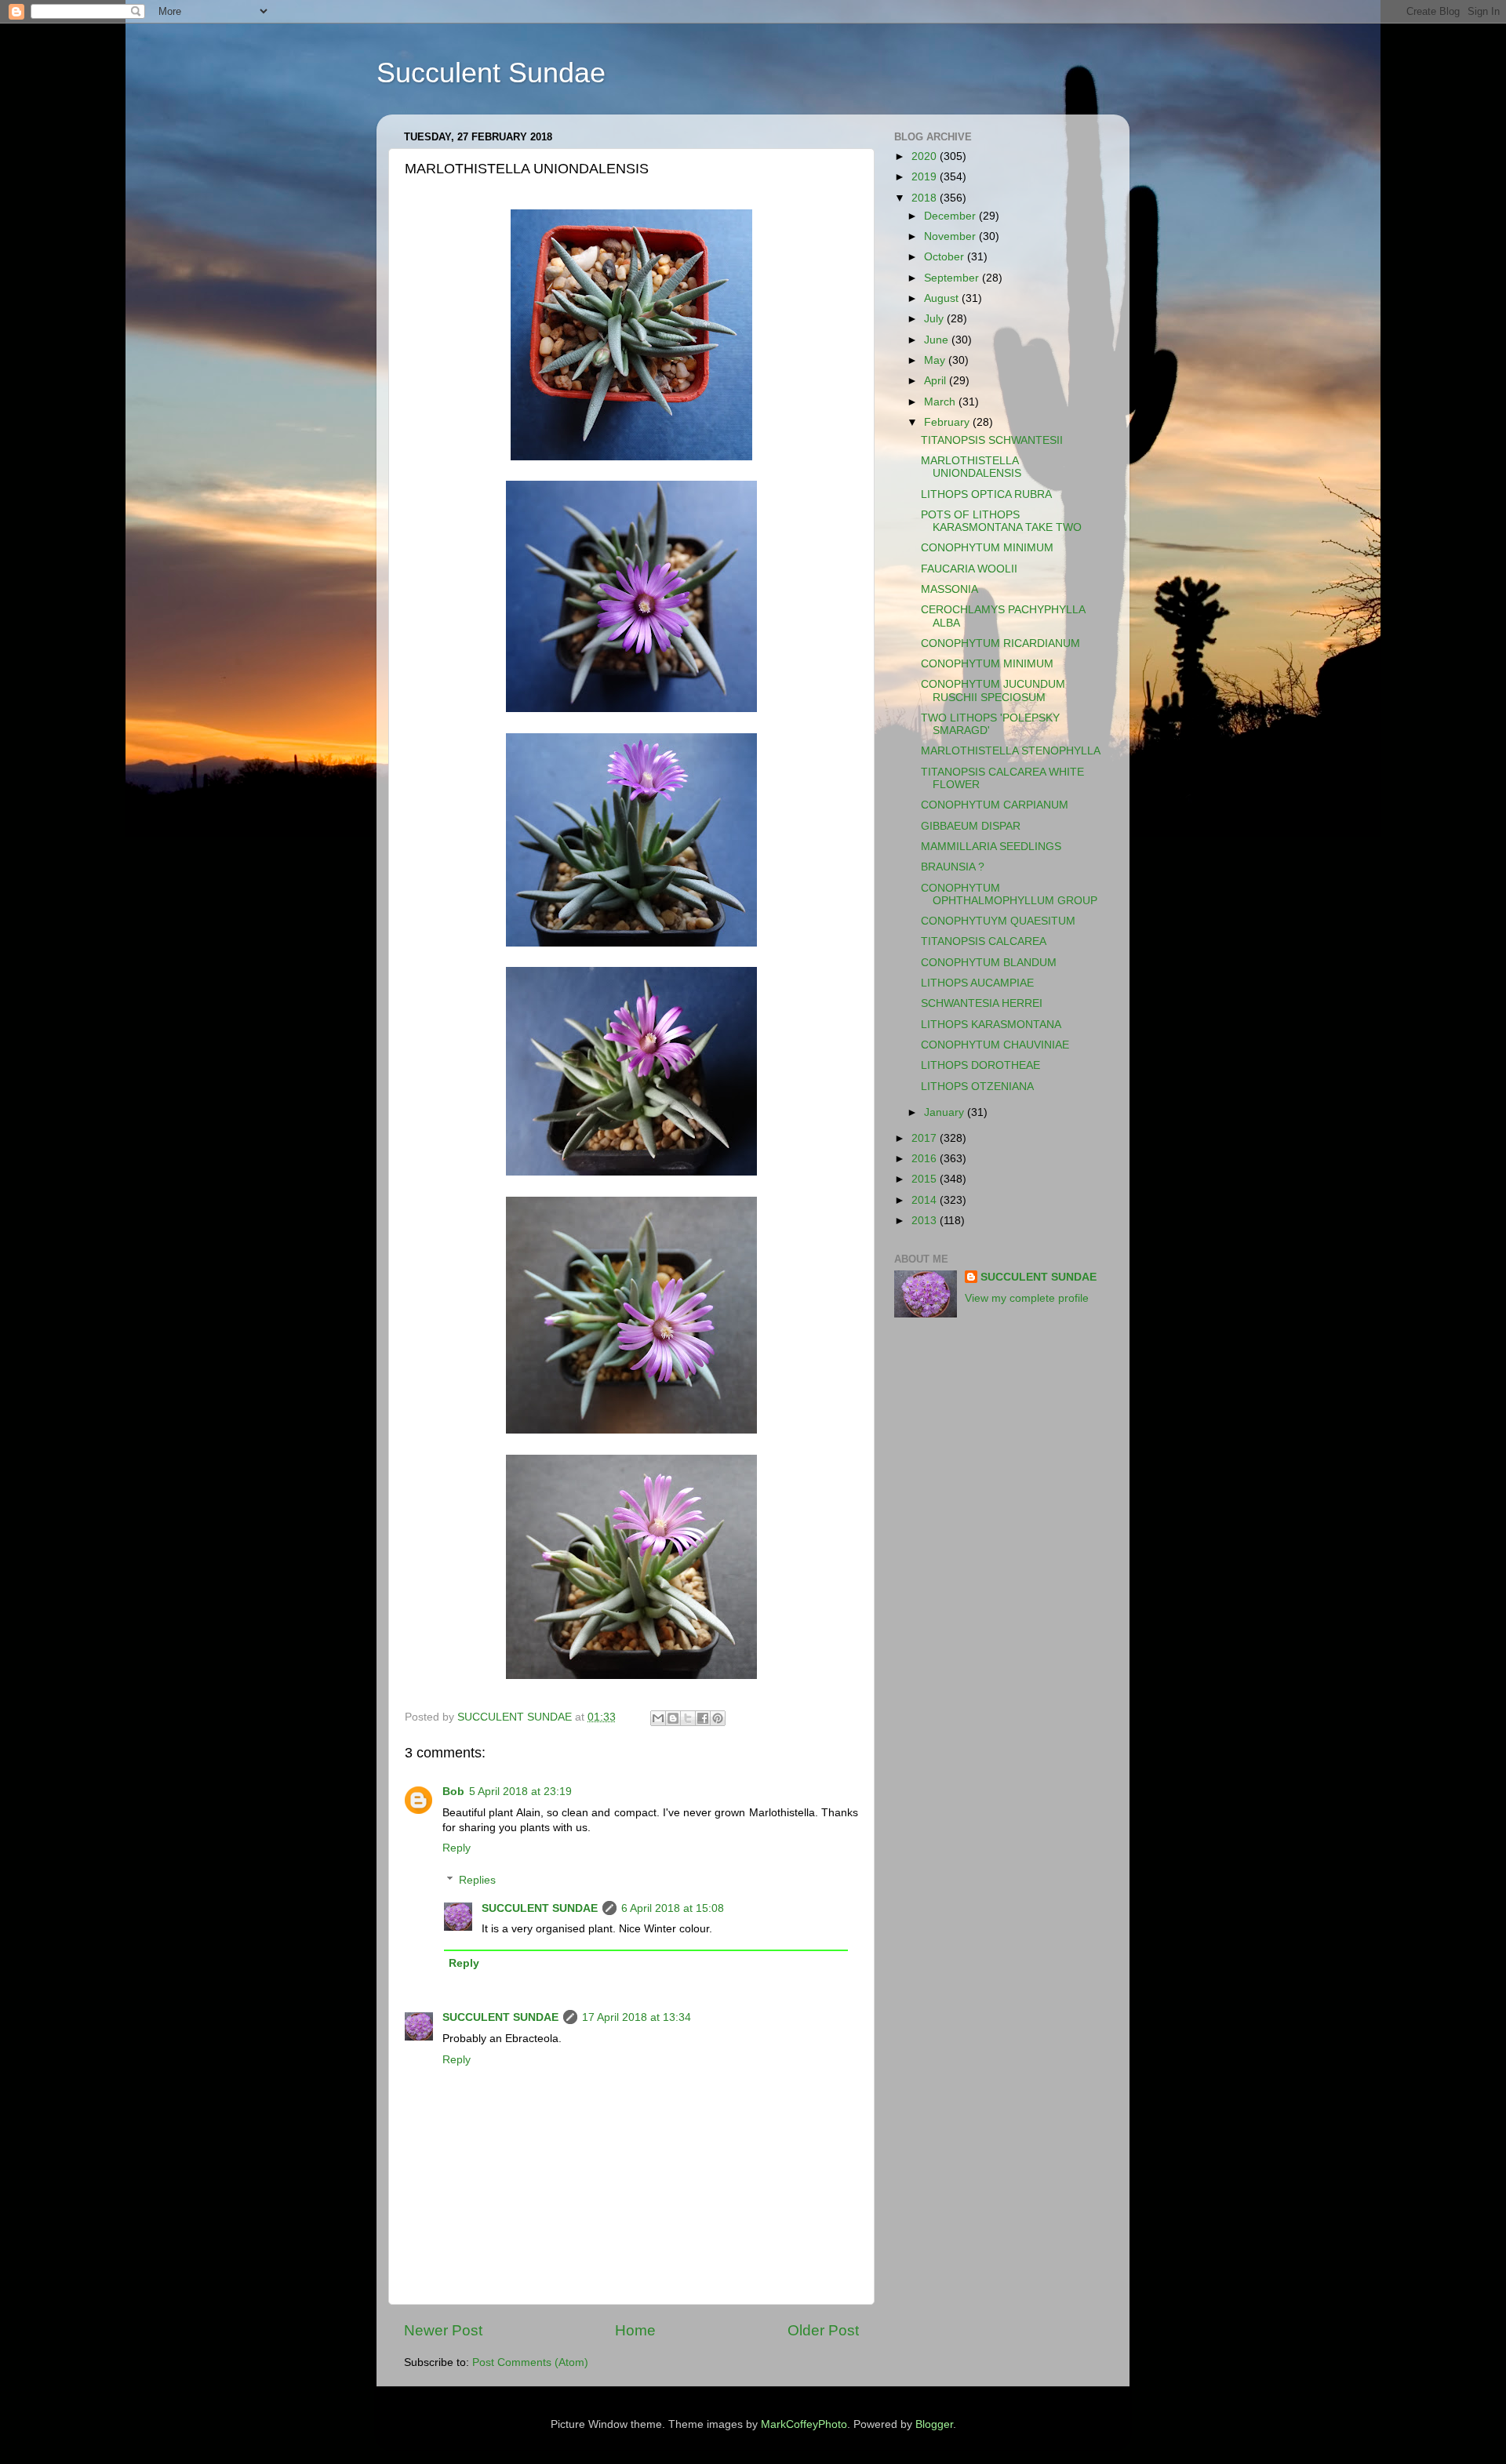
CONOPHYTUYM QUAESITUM (998, 921)
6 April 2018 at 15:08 (673, 1908)
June (938, 340)
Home (635, 2330)
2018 (926, 198)
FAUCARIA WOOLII (969, 569)
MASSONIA (949, 589)
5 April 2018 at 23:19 (520, 1792)
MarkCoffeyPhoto (804, 2424)
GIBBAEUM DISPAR (971, 826)
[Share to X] (688, 1718)
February (948, 422)
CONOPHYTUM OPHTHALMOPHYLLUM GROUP (1009, 894)
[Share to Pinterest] (718, 1718)
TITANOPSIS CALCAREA (984, 941)
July (935, 319)
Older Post (823, 2330)
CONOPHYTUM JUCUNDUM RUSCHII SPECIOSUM (993, 691)
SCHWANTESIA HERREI (982, 1003)
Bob (453, 1792)
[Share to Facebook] (703, 1718)
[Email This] (658, 1718)
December (951, 216)
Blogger (934, 2424)
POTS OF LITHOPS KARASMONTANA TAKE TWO (1001, 521)
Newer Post (443, 2330)
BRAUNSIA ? (953, 867)
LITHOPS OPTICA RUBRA (986, 494)
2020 (926, 156)
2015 (926, 1179)
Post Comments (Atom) (530, 2362)
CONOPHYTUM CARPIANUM (995, 805)
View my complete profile (1027, 1298)
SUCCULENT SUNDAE (540, 1908)
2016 (926, 1159)
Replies (477, 1880)
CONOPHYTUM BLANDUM (989, 963)
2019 (926, 177)
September (953, 278)
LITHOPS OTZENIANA (977, 1087)
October (946, 257)
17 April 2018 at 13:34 (637, 2017)
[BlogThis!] (673, 1718)
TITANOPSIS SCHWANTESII (992, 440)
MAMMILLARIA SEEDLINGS (991, 847)
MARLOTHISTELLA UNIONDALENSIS (971, 467)
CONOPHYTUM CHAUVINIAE (995, 1045)
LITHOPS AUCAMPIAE (977, 983)
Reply (457, 1848)
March (941, 402)
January (946, 1112)
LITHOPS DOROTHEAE (980, 1065)
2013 (926, 1221)
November (951, 236)
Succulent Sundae (491, 73)
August (943, 298)
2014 (926, 1200)
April (937, 381)
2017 (926, 1138)
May (936, 360)
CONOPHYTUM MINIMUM (987, 548)
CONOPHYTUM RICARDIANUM (1000, 643)
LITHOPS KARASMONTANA (991, 1025)
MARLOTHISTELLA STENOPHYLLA (1011, 751)
